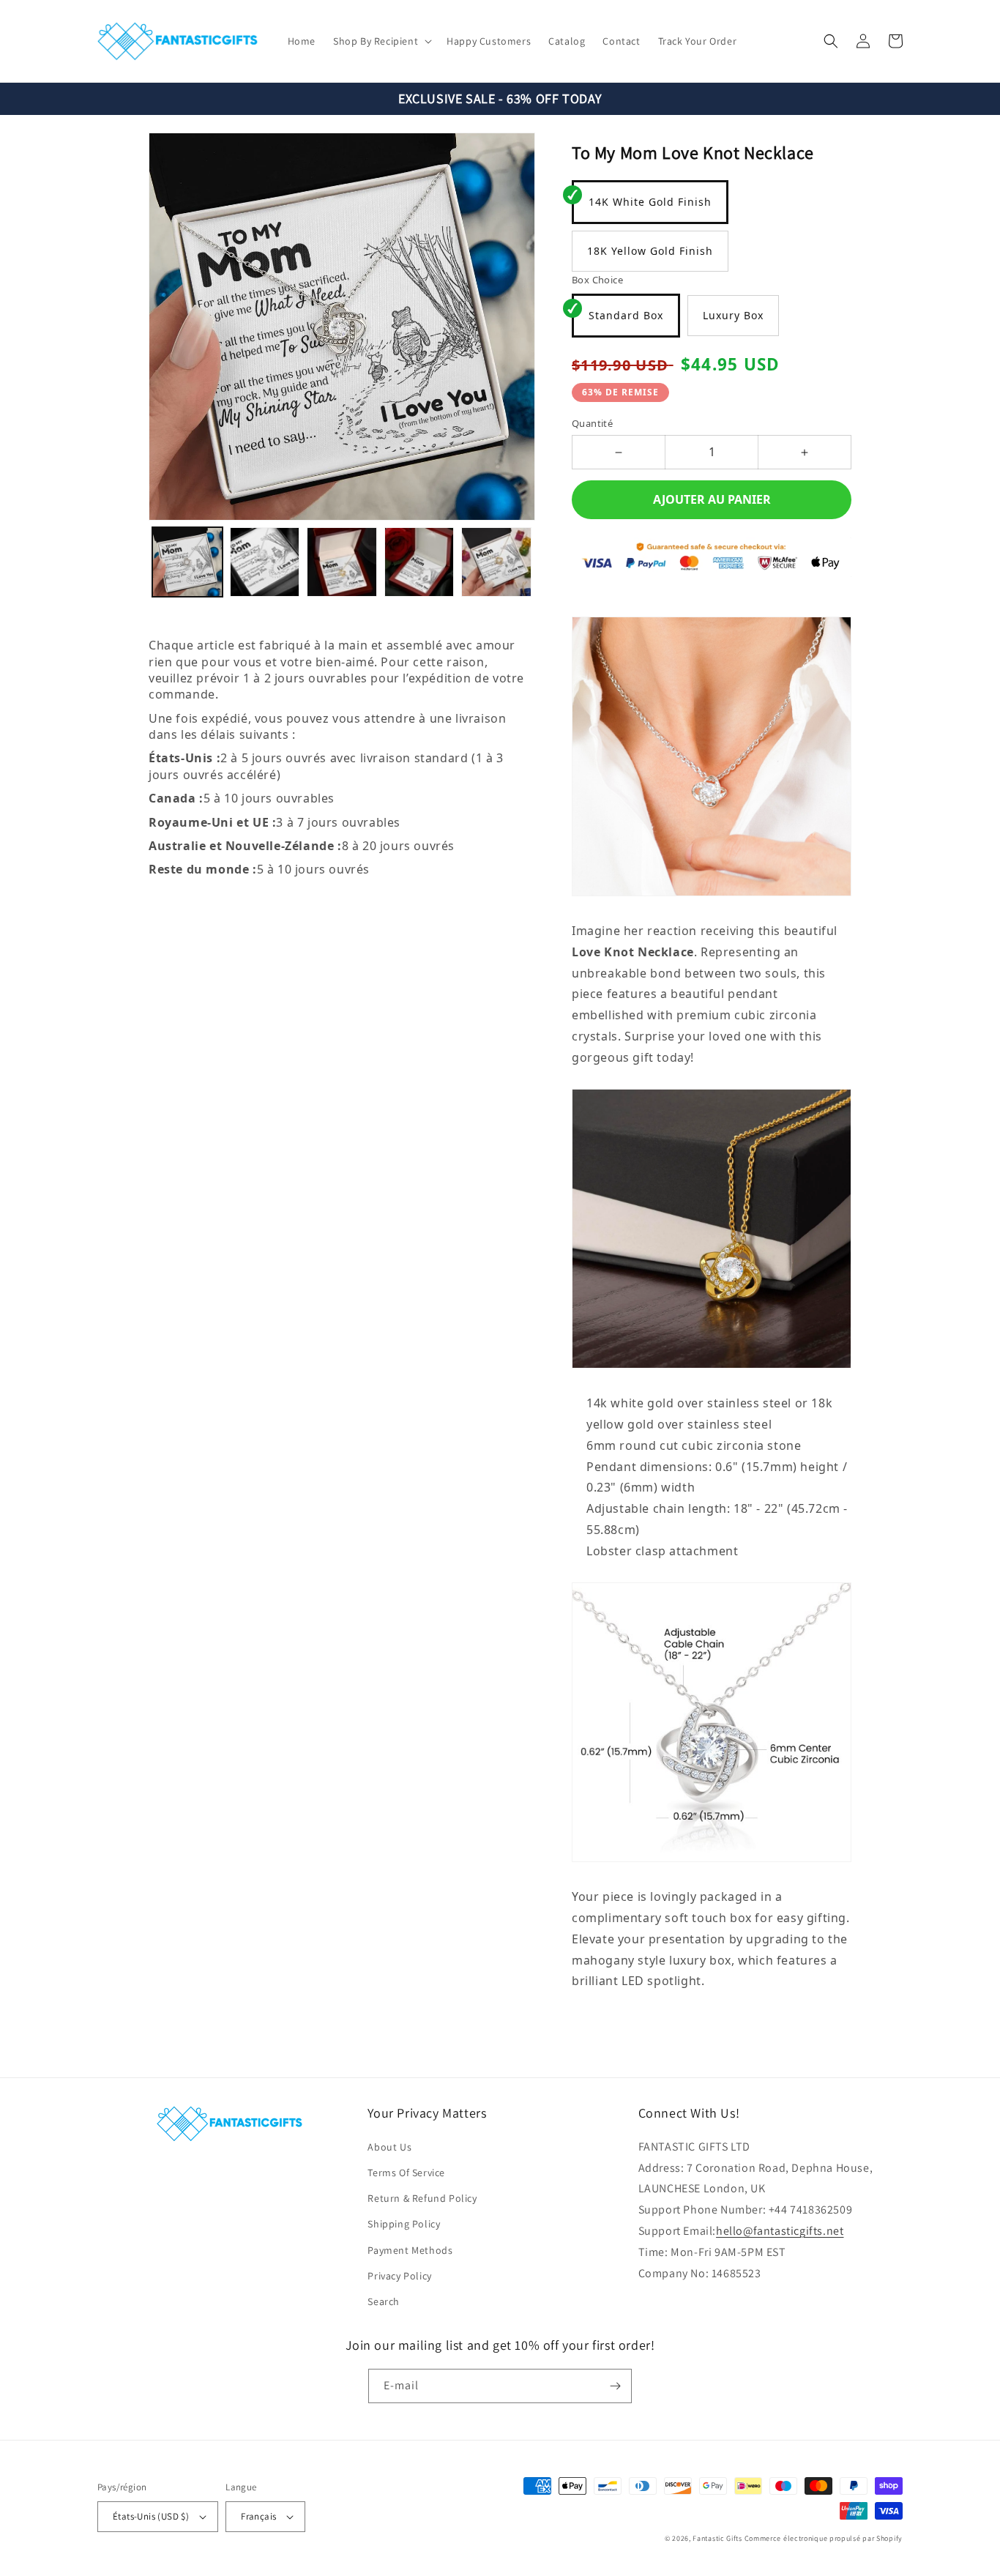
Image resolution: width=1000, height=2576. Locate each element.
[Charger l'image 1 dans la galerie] (187, 562)
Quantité (592, 423)
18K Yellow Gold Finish (650, 251)
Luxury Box (733, 315)
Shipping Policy (404, 2224)
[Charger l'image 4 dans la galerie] (419, 562)
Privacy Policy (399, 2276)
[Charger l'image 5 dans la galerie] (496, 562)
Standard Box (626, 315)
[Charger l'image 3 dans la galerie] (342, 562)
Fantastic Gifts (717, 2538)
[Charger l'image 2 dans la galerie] (265, 562)
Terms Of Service (406, 2173)
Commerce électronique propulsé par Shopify (824, 2538)
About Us (389, 2147)
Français (258, 2516)
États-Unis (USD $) (151, 2516)
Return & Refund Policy (422, 2198)
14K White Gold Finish (650, 202)
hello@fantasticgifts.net (780, 2231)
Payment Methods (410, 2250)
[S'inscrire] (615, 2386)
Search (384, 2301)
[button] (381, 41)
